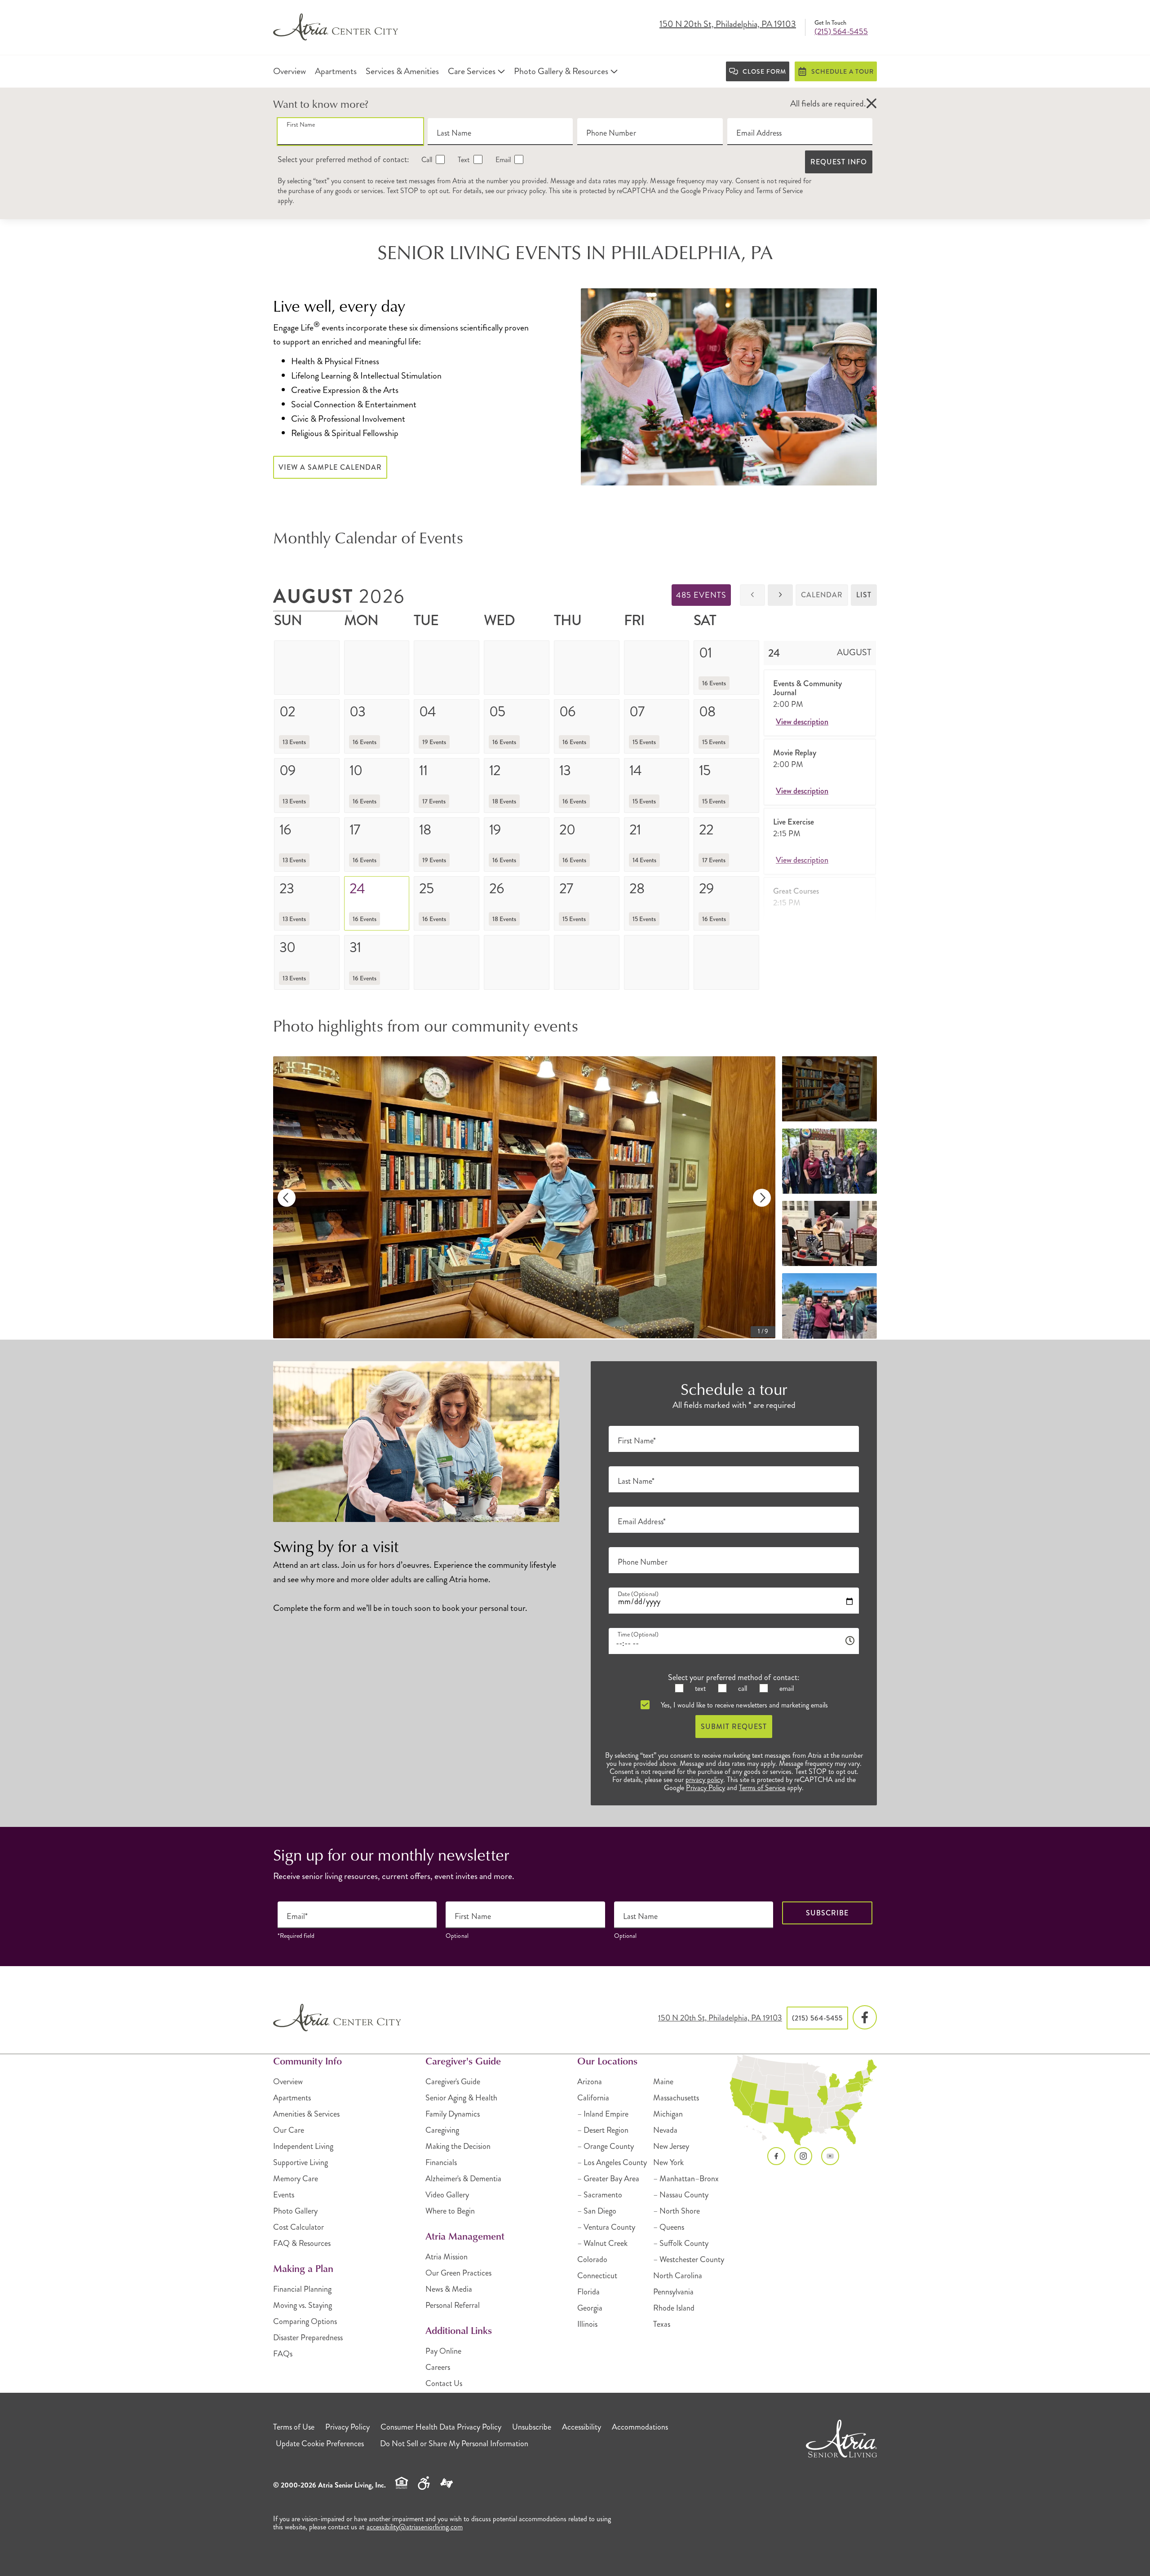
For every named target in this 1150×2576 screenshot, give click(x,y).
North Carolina (678, 2276)
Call (426, 160)
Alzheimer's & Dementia (463, 2179)
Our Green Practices (458, 2273)
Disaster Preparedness (308, 2338)
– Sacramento (600, 2195)
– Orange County (606, 2146)
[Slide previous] (287, 1198)
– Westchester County (689, 2259)
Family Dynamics (453, 2114)
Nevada (665, 2130)
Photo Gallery (295, 2211)
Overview (288, 2082)
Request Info (839, 162)
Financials (441, 2162)
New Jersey (671, 2146)
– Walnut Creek (602, 2243)
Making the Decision (458, 2146)
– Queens (669, 2227)
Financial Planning (302, 2289)
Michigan (668, 2114)
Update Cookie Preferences (320, 2444)
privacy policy (526, 191)
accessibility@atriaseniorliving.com (415, 2527)
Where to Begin (450, 2211)
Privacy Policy (722, 191)
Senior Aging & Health (461, 2098)
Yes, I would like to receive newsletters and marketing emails (743, 1705)
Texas (662, 2324)
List (864, 595)
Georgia (590, 2308)
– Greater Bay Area (608, 2179)
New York (668, 2162)
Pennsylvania (673, 2292)
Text (463, 160)
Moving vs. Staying (303, 2305)
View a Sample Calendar (330, 467)
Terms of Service (779, 191)
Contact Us (444, 2383)
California (593, 2098)
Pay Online (443, 2351)
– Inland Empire (603, 2114)
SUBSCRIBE (827, 1913)
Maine (663, 2082)
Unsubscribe (532, 2427)
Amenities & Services (306, 2114)
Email (502, 160)
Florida (588, 2292)
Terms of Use (294, 2427)
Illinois (587, 2324)
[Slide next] (762, 1198)
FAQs (283, 2354)
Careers (438, 2367)
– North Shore (677, 2211)
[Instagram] (803, 2156)
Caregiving (442, 2130)
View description (802, 722)
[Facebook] (865, 2018)
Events (284, 2195)
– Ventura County (606, 2227)
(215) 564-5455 (841, 31)
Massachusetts (676, 2098)
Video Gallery (447, 2195)
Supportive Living (301, 2162)
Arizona (590, 2082)
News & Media (449, 2289)
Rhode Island (674, 2308)
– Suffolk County (681, 2243)
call (742, 1688)
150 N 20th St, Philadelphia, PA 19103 (728, 25)
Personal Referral (453, 2305)
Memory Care (296, 2179)
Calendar (822, 595)
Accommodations (640, 2427)
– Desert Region (603, 2130)
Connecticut (597, 2276)
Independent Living (303, 2146)
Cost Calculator (299, 2227)
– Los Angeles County (612, 2162)
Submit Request (734, 1727)
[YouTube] (830, 2156)
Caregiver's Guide (453, 2082)
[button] (871, 104)
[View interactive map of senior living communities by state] (803, 2100)
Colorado (592, 2259)
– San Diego (597, 2211)
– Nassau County (681, 2195)
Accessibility (582, 2427)
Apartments (292, 2098)
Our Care (289, 2130)
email (786, 1688)
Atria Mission (447, 2257)
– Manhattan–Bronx (686, 2179)
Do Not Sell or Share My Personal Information (454, 2444)
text (699, 1688)
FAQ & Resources (302, 2243)
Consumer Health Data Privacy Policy (441, 2427)
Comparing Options (305, 2321)
